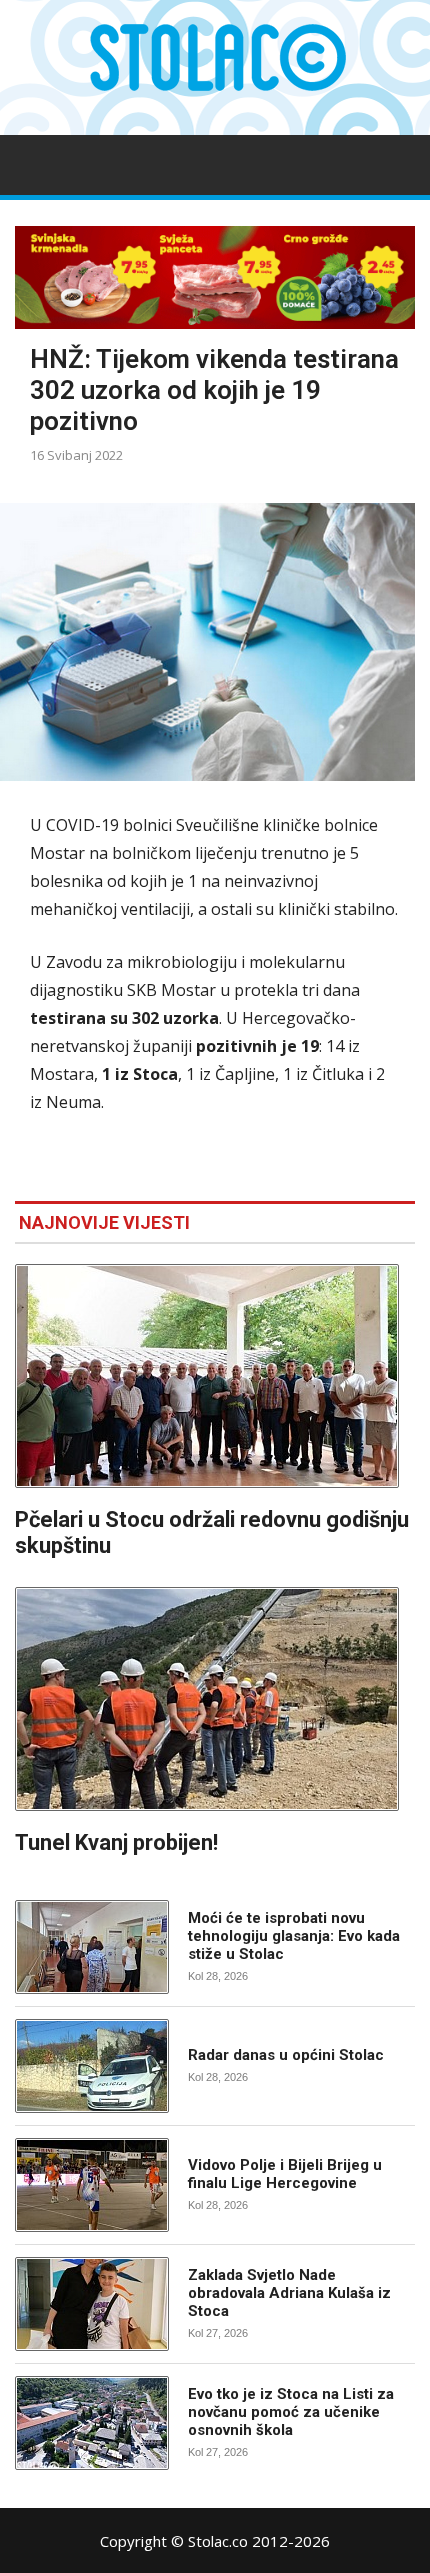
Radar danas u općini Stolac (286, 2055)
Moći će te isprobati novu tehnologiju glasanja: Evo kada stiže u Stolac (294, 1936)
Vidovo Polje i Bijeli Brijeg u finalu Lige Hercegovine (285, 2174)
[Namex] (215, 277)
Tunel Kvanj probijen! (116, 1842)
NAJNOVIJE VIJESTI (104, 1222)
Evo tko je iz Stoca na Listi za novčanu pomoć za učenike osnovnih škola (291, 2412)
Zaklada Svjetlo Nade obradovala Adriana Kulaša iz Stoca (289, 2293)
